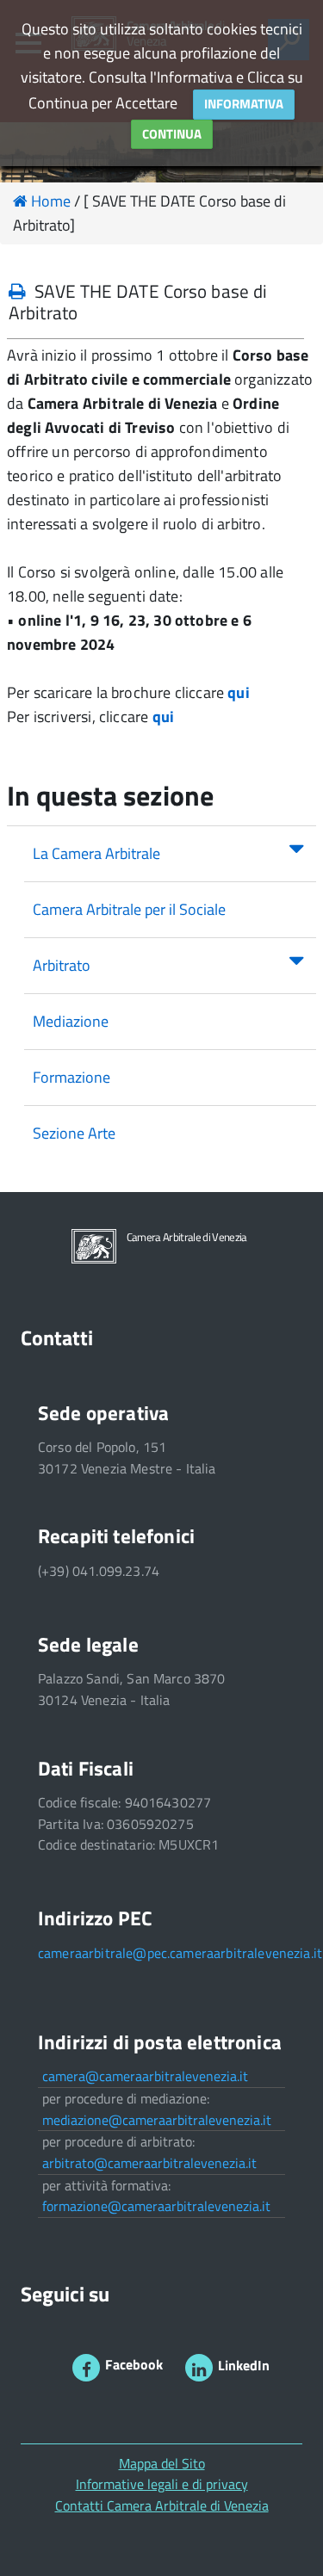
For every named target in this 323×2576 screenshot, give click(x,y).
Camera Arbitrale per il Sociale (129, 909)
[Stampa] (17, 291)
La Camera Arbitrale (96, 853)
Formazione (71, 1077)
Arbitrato (62, 965)
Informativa (244, 104)
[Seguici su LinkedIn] (199, 2368)
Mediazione (71, 1021)
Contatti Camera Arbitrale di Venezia (162, 2505)
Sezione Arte (74, 1133)
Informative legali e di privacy (162, 2484)
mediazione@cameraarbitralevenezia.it (157, 2120)
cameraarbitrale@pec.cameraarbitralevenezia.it (180, 1953)
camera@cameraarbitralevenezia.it (145, 2076)
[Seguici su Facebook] (86, 2368)
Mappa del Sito (162, 2463)
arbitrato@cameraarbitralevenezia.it (149, 2163)
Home (49, 201)
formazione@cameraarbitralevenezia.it (156, 2206)
